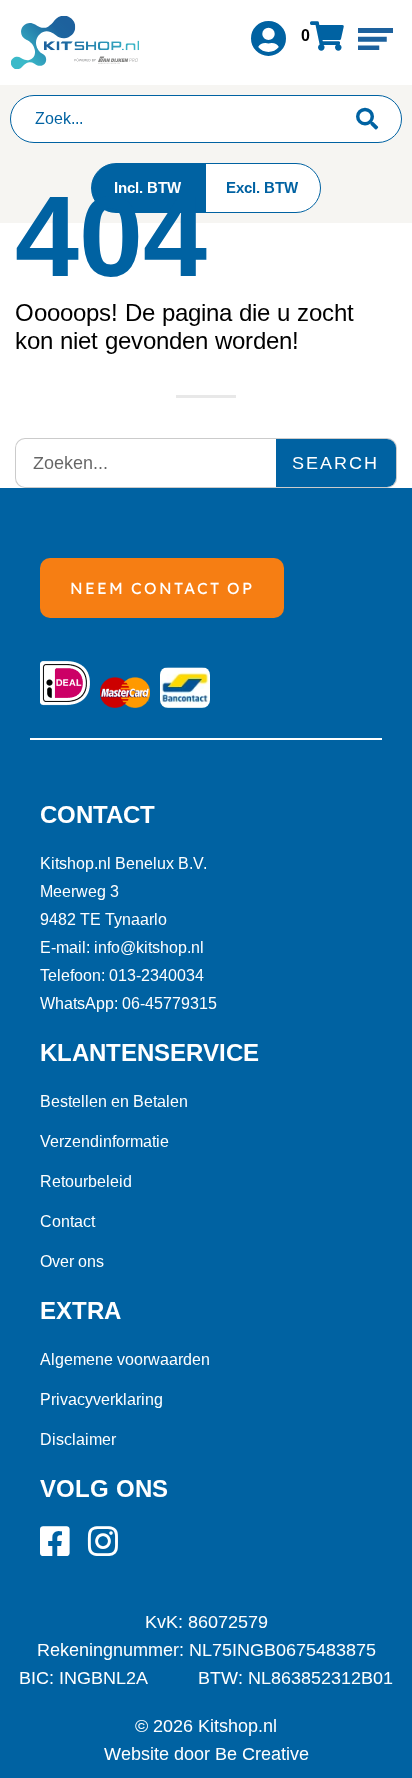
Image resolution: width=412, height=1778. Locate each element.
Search (335, 463)
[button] (375, 38)
